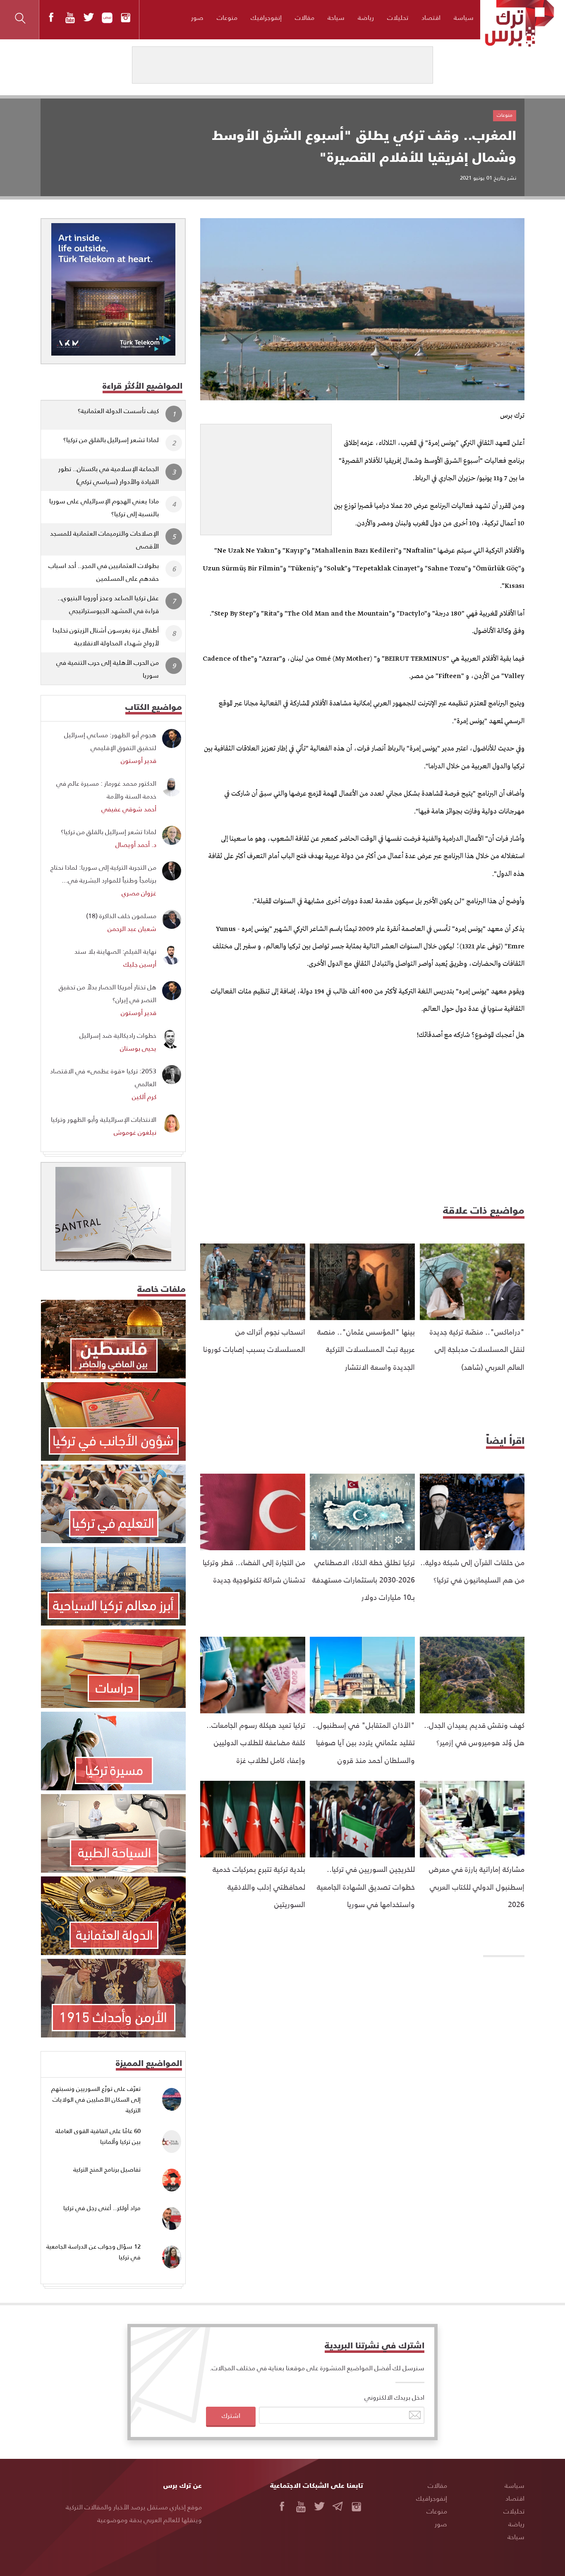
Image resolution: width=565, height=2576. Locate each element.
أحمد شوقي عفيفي (129, 809)
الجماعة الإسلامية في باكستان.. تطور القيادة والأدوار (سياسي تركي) (109, 475)
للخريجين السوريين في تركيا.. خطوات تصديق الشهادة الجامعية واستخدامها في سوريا (366, 1886)
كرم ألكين (144, 1096)
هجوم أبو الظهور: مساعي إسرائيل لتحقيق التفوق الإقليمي (110, 741)
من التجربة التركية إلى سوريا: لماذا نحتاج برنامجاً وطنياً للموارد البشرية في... (103, 873)
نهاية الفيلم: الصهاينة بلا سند (115, 951)
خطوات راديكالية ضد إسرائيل (118, 1035)
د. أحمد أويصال (136, 844)
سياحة (336, 17)
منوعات (227, 17)
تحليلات (398, 17)
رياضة (366, 17)
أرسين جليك (140, 964)
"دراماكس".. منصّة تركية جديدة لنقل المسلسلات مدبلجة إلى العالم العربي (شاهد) (477, 1349)
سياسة (464, 17)
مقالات (305, 17)
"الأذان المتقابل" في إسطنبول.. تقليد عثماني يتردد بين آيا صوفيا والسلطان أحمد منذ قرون (364, 1742)
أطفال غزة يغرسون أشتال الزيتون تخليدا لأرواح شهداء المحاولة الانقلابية (106, 636)
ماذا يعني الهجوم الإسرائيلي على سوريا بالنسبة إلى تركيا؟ (104, 507)
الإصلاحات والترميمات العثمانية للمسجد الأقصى (104, 539)
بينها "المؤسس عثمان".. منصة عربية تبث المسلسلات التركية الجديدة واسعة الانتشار (366, 1349)
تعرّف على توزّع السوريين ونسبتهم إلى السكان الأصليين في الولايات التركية (96, 2099)
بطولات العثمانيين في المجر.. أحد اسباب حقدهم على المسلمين (104, 572)
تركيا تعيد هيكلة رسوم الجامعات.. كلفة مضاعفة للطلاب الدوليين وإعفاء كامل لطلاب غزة (256, 1742)
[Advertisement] (266, 476)
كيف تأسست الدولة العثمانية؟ (118, 410)
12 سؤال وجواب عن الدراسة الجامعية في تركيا (93, 2252)
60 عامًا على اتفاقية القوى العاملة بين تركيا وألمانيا (98, 2136)
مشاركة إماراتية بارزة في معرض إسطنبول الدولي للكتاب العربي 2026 (477, 1886)
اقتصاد (431, 17)
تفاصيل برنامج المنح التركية (107, 2169)
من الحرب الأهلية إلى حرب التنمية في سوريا (108, 669)
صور (197, 17)
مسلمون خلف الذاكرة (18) (121, 915)
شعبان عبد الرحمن (132, 928)
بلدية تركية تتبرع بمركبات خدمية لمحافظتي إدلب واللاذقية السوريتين (259, 1886)
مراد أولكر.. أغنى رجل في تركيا (102, 2208)
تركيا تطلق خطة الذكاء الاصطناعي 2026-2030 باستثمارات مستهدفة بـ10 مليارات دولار (364, 1580)
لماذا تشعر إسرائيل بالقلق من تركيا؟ (111, 439)
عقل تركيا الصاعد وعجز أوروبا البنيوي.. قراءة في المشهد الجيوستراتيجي (108, 604)
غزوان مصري (139, 893)
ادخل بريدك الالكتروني (394, 2397)
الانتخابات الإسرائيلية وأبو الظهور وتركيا (104, 1119)
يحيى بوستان (138, 1048)
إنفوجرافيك (266, 17)
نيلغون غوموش (135, 1132)
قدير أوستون (139, 760)
